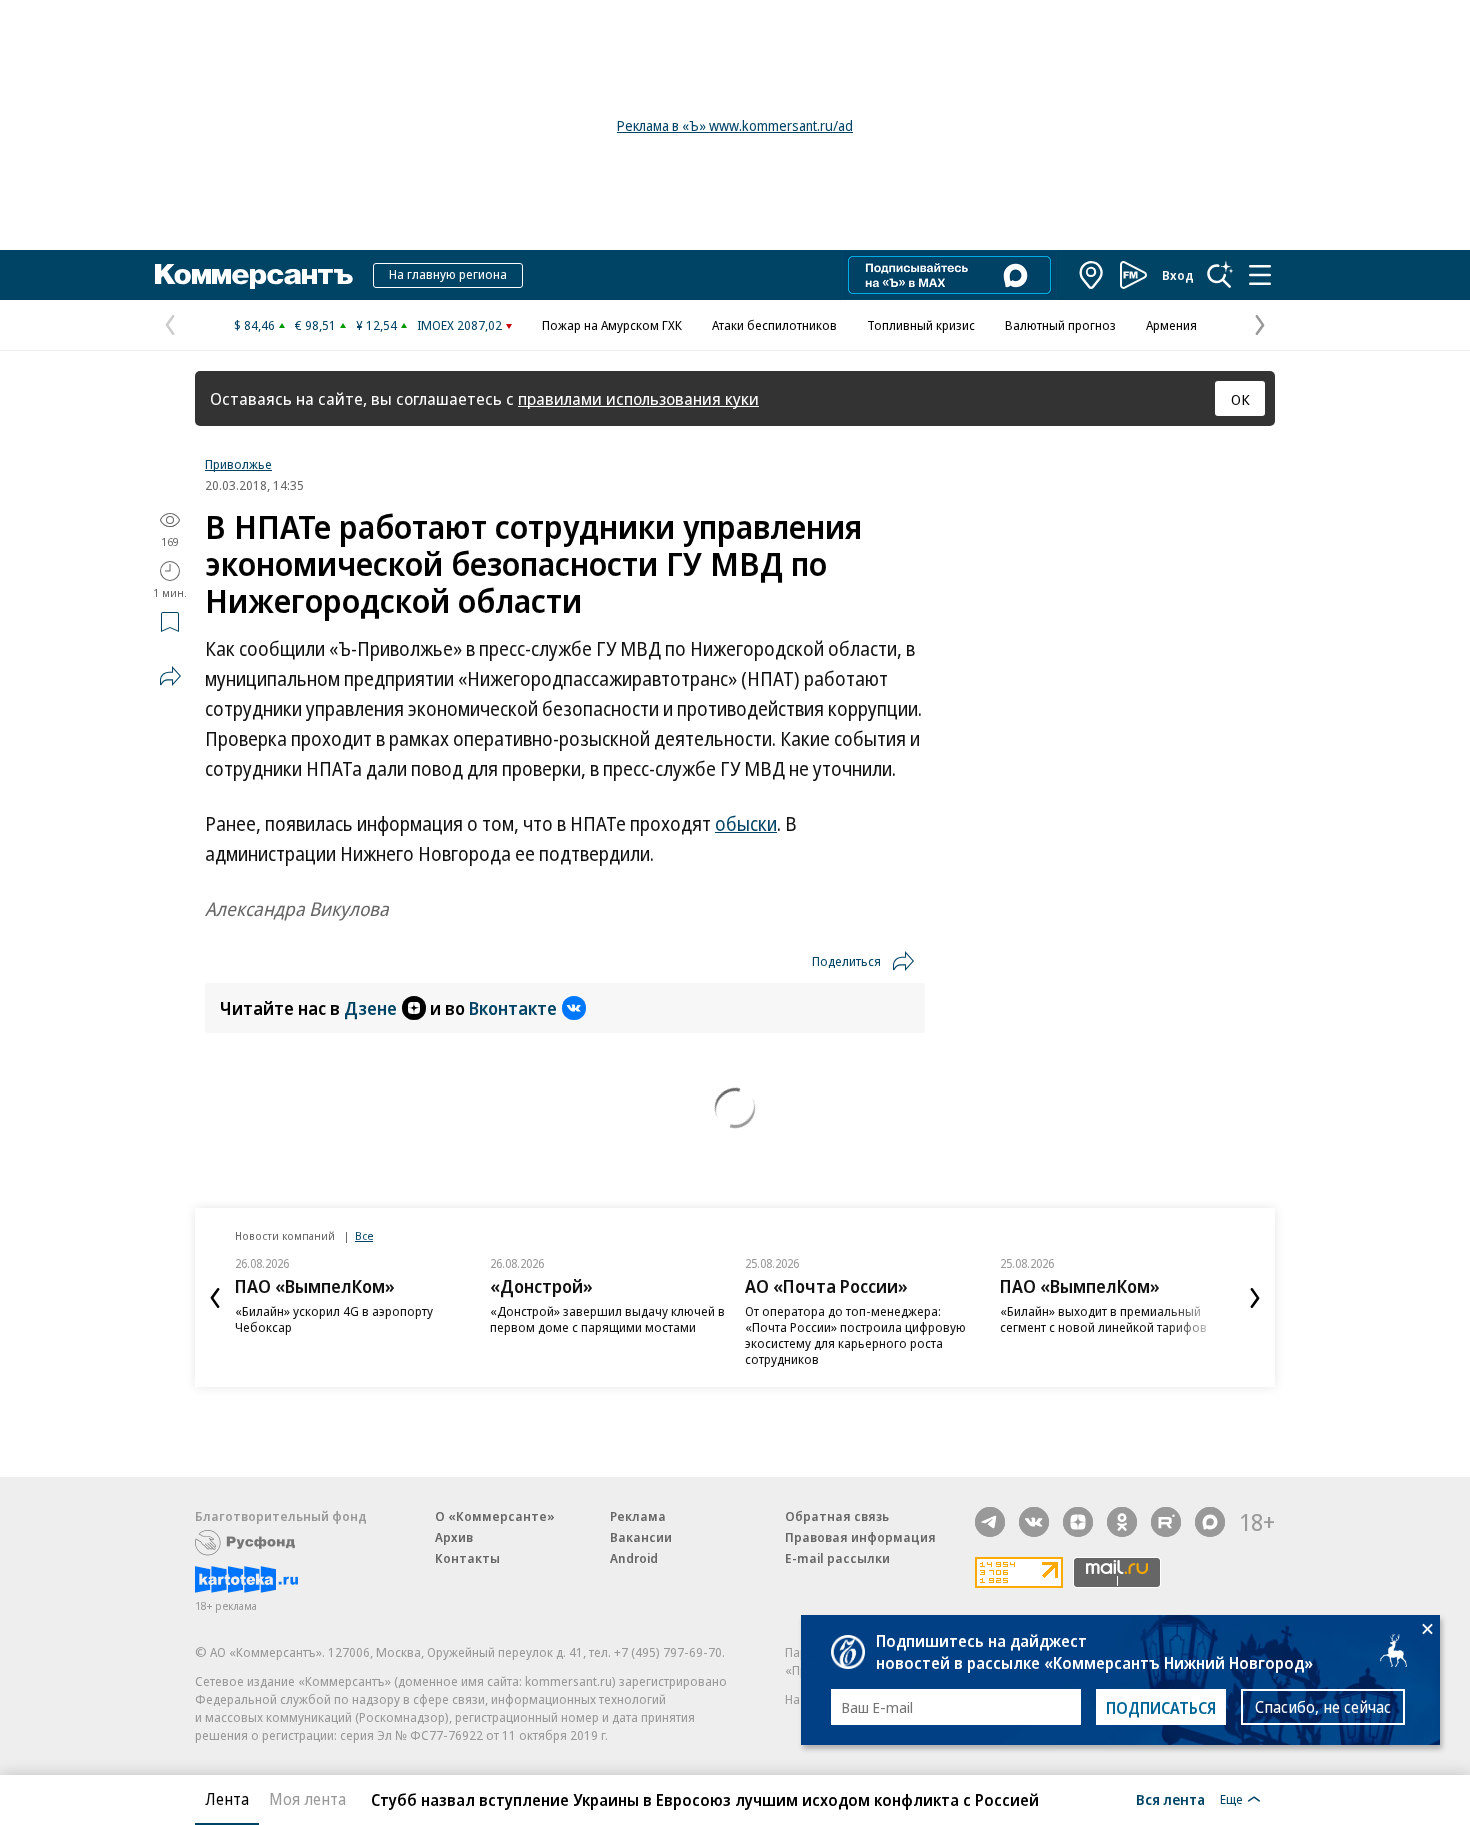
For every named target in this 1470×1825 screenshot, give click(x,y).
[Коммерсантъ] (254, 275)
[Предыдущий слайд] (215, 1298)
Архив (454, 1537)
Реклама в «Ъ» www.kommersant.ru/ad (735, 125)
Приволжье (238, 464)
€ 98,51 (315, 325)
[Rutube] (1166, 1522)
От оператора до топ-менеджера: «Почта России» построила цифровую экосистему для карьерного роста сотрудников (855, 1335)
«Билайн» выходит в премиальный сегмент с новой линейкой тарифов (1103, 1319)
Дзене (370, 1008)
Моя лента (307, 1799)
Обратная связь (837, 1516)
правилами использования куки (638, 398)
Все (364, 1235)
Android (634, 1558)
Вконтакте (513, 1008)
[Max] (1210, 1522)
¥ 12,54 (376, 325)
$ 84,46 (254, 325)
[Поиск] (1220, 275)
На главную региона (448, 274)
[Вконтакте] (1034, 1522)
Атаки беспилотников (774, 325)
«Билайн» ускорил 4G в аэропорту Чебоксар (334, 1319)
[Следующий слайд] (1255, 1298)
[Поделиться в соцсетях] (170, 676)
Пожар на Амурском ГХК (612, 325)
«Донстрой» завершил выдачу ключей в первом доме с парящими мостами (607, 1319)
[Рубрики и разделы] (1260, 275)
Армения (1171, 325)
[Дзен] (1078, 1522)
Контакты (467, 1558)
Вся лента (1170, 1799)
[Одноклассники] (1122, 1522)
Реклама (638, 1516)
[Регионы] (1092, 275)
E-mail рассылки (837, 1558)
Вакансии (641, 1537)
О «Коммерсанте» (495, 1516)
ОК (1240, 399)
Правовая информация (860, 1537)
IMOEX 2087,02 (459, 325)
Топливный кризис (921, 325)
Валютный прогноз (1060, 325)
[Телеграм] (990, 1522)
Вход (1178, 275)
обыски (746, 824)
